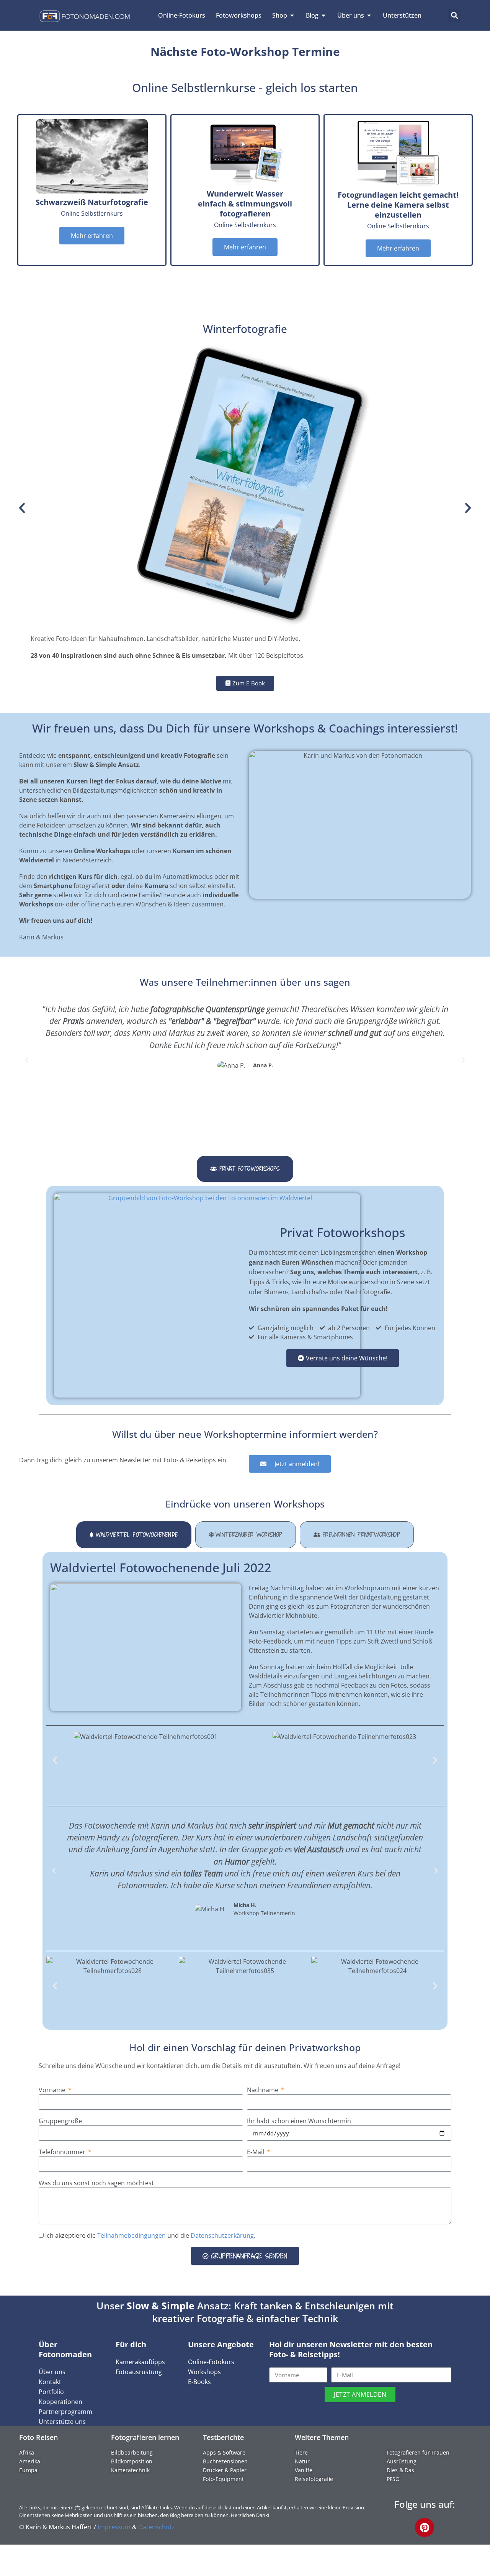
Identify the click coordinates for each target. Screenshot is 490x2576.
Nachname (263, 2090)
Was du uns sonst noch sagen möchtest (96, 2183)
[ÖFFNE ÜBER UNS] (369, 15)
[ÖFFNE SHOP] (292, 15)
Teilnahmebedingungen (131, 2235)
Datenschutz (157, 2527)
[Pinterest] (425, 2527)
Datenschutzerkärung (222, 2235)
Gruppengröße (60, 2121)
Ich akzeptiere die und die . (150, 2235)
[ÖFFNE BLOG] (323, 15)
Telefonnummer (63, 2152)
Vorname (53, 2090)
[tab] (245, 1169)
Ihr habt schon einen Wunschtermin (299, 2121)
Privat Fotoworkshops (342, 1232)
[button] (454, 16)
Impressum (114, 2527)
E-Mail (256, 2152)
